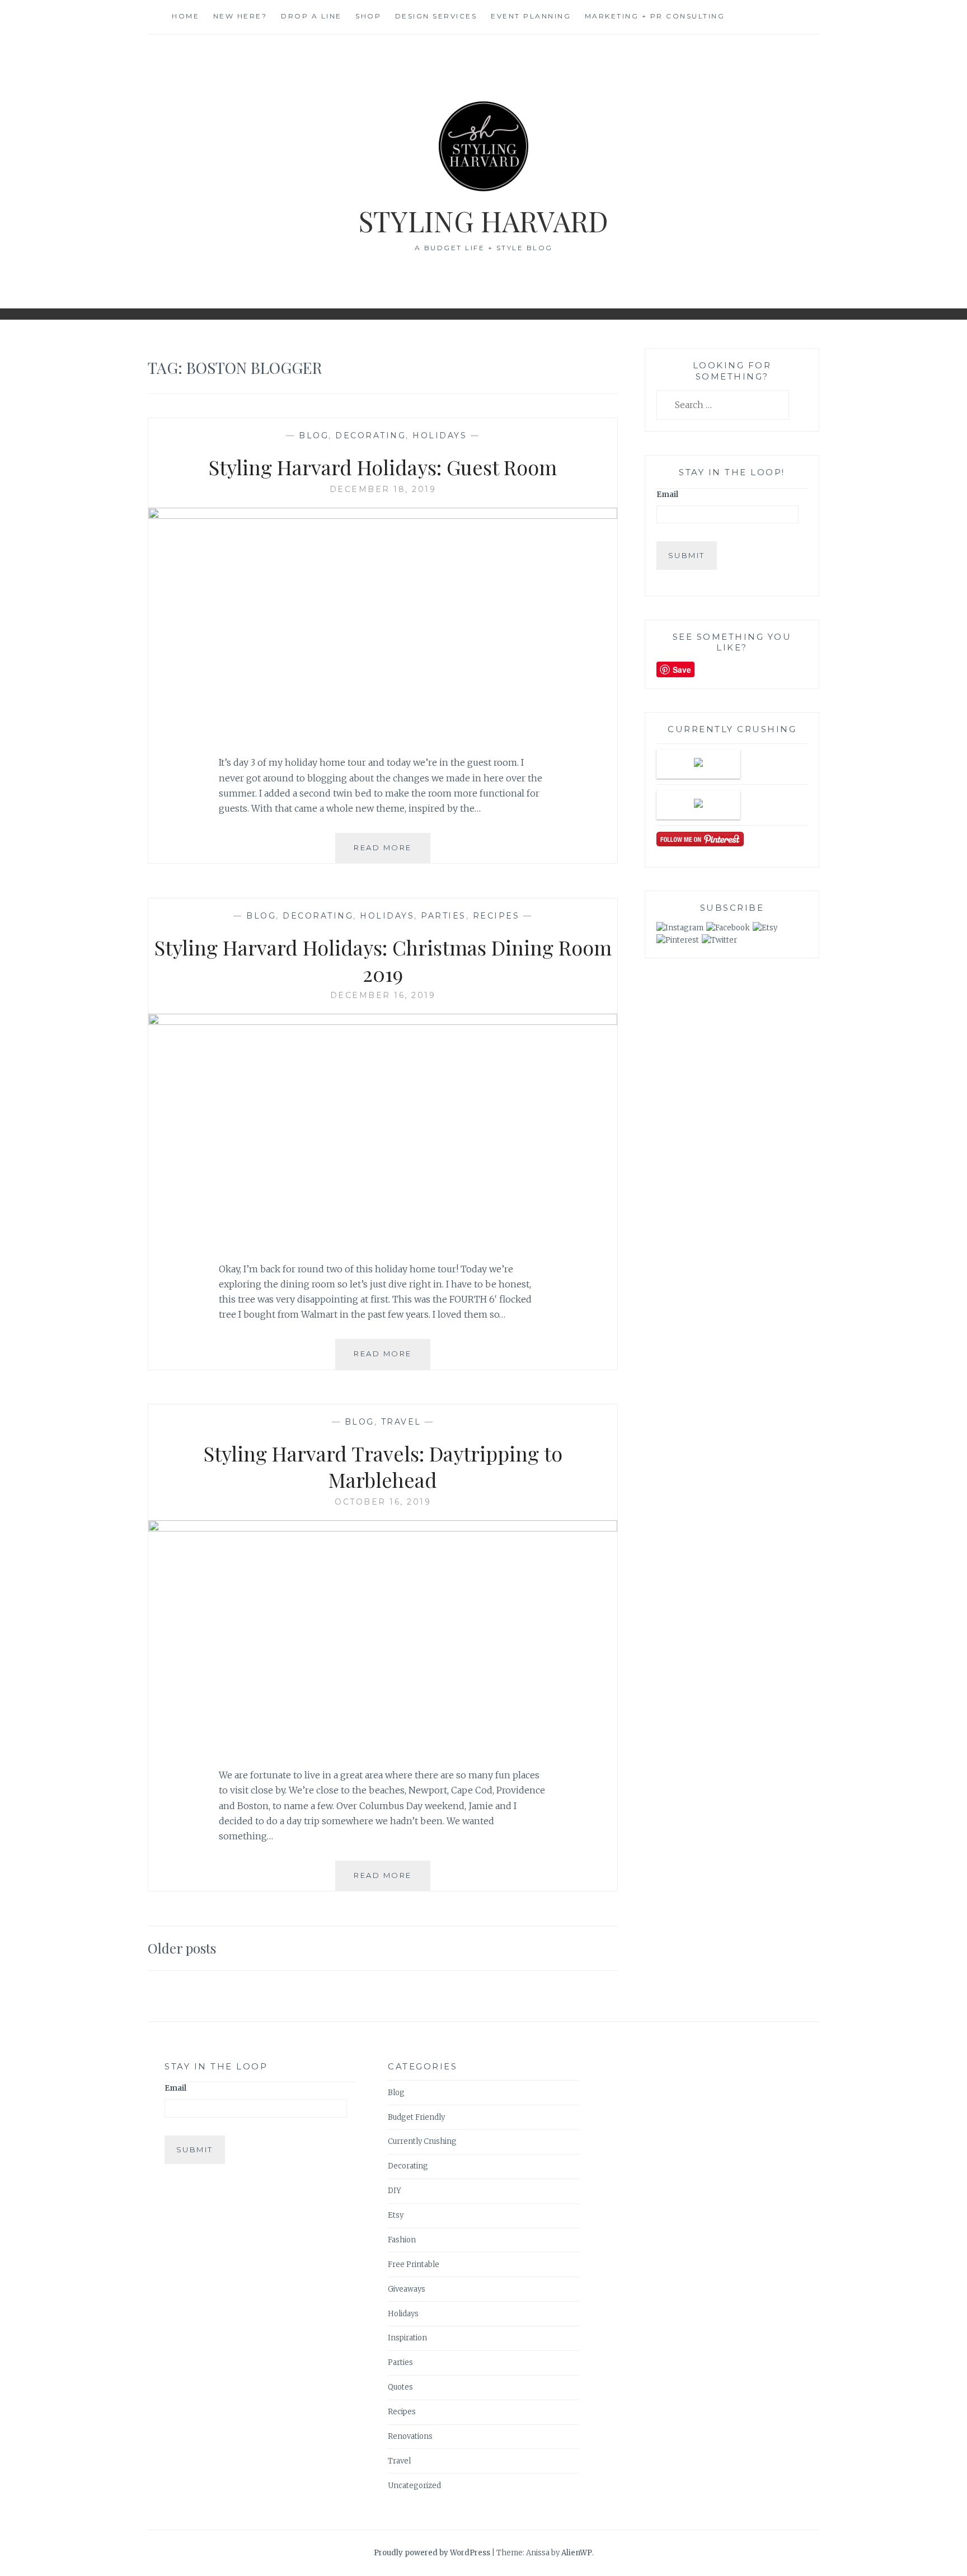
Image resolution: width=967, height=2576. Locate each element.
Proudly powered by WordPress (432, 2553)
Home (186, 16)
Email (667, 495)
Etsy (396, 2215)
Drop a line (311, 16)
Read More (387, 853)
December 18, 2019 (383, 489)
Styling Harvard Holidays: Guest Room (383, 467)
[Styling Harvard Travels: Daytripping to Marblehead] (383, 1528)
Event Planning (531, 16)
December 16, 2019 (383, 995)
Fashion (402, 2240)
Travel (401, 1422)
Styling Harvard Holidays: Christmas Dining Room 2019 (383, 960)
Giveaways (407, 2289)
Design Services (436, 16)
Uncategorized (414, 2486)
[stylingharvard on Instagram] (680, 928)
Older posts (182, 1948)
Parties (443, 916)
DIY (395, 2191)
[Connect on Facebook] (728, 928)
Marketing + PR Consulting (655, 16)
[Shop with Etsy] (765, 928)
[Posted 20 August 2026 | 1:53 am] (698, 764)
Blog (314, 435)
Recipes (496, 916)
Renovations (410, 2436)
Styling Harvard (483, 221)
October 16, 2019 (383, 1502)
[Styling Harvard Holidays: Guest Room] (383, 516)
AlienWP (577, 2553)
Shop (368, 16)
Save (682, 669)
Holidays (440, 435)
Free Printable (414, 2264)
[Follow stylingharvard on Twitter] (719, 940)
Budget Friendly (416, 2117)
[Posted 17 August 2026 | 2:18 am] (698, 805)
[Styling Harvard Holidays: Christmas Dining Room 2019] (383, 1022)
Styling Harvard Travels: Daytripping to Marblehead (383, 1466)
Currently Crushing (422, 2141)
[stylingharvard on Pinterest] (678, 940)
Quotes (400, 2387)
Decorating (370, 435)
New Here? (240, 16)
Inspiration (407, 2338)
